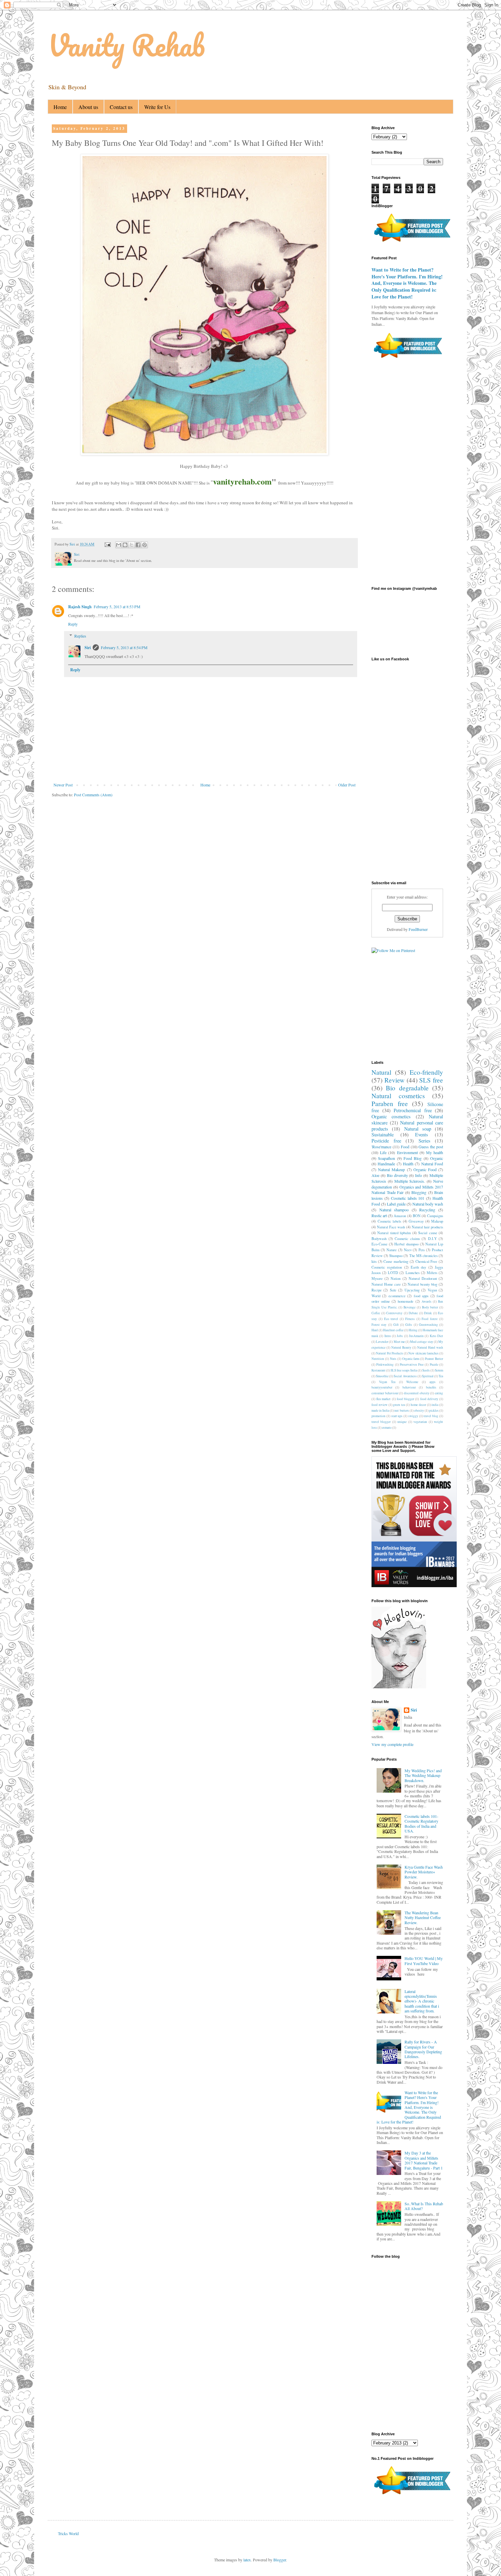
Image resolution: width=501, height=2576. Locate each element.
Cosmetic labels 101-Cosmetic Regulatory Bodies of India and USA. (421, 1823)
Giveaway (416, 1221)
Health (408, 1164)
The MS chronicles (423, 1256)
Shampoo (396, 1256)
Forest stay (379, 1325)
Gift (396, 1325)
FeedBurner (418, 929)
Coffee (376, 1313)
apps (432, 1382)
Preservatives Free (412, 1364)
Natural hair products (427, 1227)
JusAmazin (416, 1336)
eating (439, 1393)
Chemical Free (427, 1261)
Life (383, 1152)
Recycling (427, 1210)
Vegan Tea (387, 1382)
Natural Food (432, 1164)
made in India (380, 1410)
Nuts (393, 1359)
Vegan (432, 1290)
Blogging (419, 1192)
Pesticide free (386, 1141)
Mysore (377, 1278)
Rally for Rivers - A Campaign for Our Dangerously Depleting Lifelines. (423, 2049)
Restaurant (378, 1370)
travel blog (431, 1416)
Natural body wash (428, 1204)
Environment (407, 1152)
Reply (73, 624)
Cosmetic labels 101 (408, 1198)
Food (405, 1147)
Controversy (394, 1313)
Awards (427, 1301)
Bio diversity (397, 1175)
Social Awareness (405, 1376)
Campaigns (435, 1216)
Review (394, 1080)
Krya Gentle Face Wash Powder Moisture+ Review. (424, 1872)
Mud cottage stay (421, 1342)
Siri (88, 648)
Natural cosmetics (398, 1096)
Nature (392, 1250)
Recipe (377, 1290)
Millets (432, 1273)
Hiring (413, 1330)
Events (422, 1134)
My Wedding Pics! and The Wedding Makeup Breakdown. (423, 1775)
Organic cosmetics (391, 1116)
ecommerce (397, 1296)
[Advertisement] (217, 823)
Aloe (375, 1175)
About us (88, 107)
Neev (408, 1250)
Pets (422, 1250)
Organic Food (425, 1169)
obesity (419, 1410)
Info (419, 1175)
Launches (413, 1273)
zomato (387, 1428)
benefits (431, 1387)
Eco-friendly (426, 1072)
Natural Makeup (391, 1169)
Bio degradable (407, 1088)
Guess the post (431, 1147)
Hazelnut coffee (393, 1330)
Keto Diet (436, 1336)
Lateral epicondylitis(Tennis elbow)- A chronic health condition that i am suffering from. (422, 2001)
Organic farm (411, 1359)
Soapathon (386, 1158)
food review (379, 1405)
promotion (378, 1416)
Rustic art (379, 1215)
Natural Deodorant (423, 1278)
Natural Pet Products (390, 1353)
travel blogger (381, 1422)
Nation (396, 1278)
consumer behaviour (385, 1393)
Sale (393, 1290)
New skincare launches (423, 1353)
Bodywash (379, 1239)
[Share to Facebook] (138, 545)
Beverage (409, 1307)
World (376, 1296)
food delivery (429, 1399)
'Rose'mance (381, 1147)
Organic (437, 1158)
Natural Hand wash (430, 1347)
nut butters (401, 1410)
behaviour (409, 1387)
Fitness (410, 1319)
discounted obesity (417, 1393)
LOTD (393, 1273)
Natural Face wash (391, 1227)
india (435, 1405)
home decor (418, 1405)
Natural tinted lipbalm (394, 1233)
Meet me (399, 1342)
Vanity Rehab (126, 45)
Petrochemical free (413, 1110)
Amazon (400, 1216)
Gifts (409, 1325)
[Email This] (119, 545)
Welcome (412, 1382)
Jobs (400, 1336)
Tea (441, 1376)
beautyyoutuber (382, 1387)
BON (417, 1216)
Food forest (430, 1319)
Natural (381, 1072)
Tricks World (68, 2533)
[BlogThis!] (125, 545)
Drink (428, 1313)
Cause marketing (396, 1261)
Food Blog (413, 1158)
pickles (434, 1410)
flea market (383, 1399)
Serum (439, 1370)
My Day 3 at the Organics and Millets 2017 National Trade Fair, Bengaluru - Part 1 (424, 2160)
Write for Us (157, 107)
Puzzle (434, 1364)
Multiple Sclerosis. (410, 1181)
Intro (388, 1336)
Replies (80, 636)
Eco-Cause (379, 1244)
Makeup (437, 1221)
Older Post (347, 785)
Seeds (426, 1370)
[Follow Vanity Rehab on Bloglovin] (399, 1687)
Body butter (430, 1307)
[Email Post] (107, 544)
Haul (375, 1330)
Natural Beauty (401, 1347)
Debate (413, 1313)
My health (435, 1152)
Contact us (121, 107)
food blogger (405, 1399)
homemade (406, 1301)
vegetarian (420, 1422)
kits (374, 1261)
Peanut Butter (434, 1359)
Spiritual (428, 1376)
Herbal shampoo (406, 1244)
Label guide (396, 1204)
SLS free (431, 1080)
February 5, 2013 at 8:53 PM (117, 607)
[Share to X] (132, 545)
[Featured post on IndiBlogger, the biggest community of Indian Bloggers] (412, 243)
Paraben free (390, 1103)
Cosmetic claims (407, 1239)
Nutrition (378, 1359)
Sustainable (383, 1134)
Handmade (386, 1164)
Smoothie (382, 1376)
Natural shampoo (394, 1210)
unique (402, 1422)
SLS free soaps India (404, 1370)
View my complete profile (392, 1744)
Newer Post (63, 785)
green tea (399, 1405)
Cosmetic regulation (387, 1267)
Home (60, 107)
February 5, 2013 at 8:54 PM (124, 647)
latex (247, 2560)
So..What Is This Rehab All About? (424, 2206)
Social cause (428, 1233)
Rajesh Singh (80, 607)
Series (424, 1141)
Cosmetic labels (390, 1221)
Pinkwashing (385, 1364)
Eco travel (391, 1319)
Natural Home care (386, 1284)
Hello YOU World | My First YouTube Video (424, 1961)
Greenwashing (428, 1325)
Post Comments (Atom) (93, 795)
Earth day (418, 1267)
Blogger (280, 2560)
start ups (397, 1416)
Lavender (382, 1342)
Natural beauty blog (422, 1284)
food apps (421, 1296)
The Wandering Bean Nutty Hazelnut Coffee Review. (423, 1918)
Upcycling (412, 1290)
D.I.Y (432, 1239)
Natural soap (418, 1129)
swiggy (413, 1416)
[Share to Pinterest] (145, 545)
